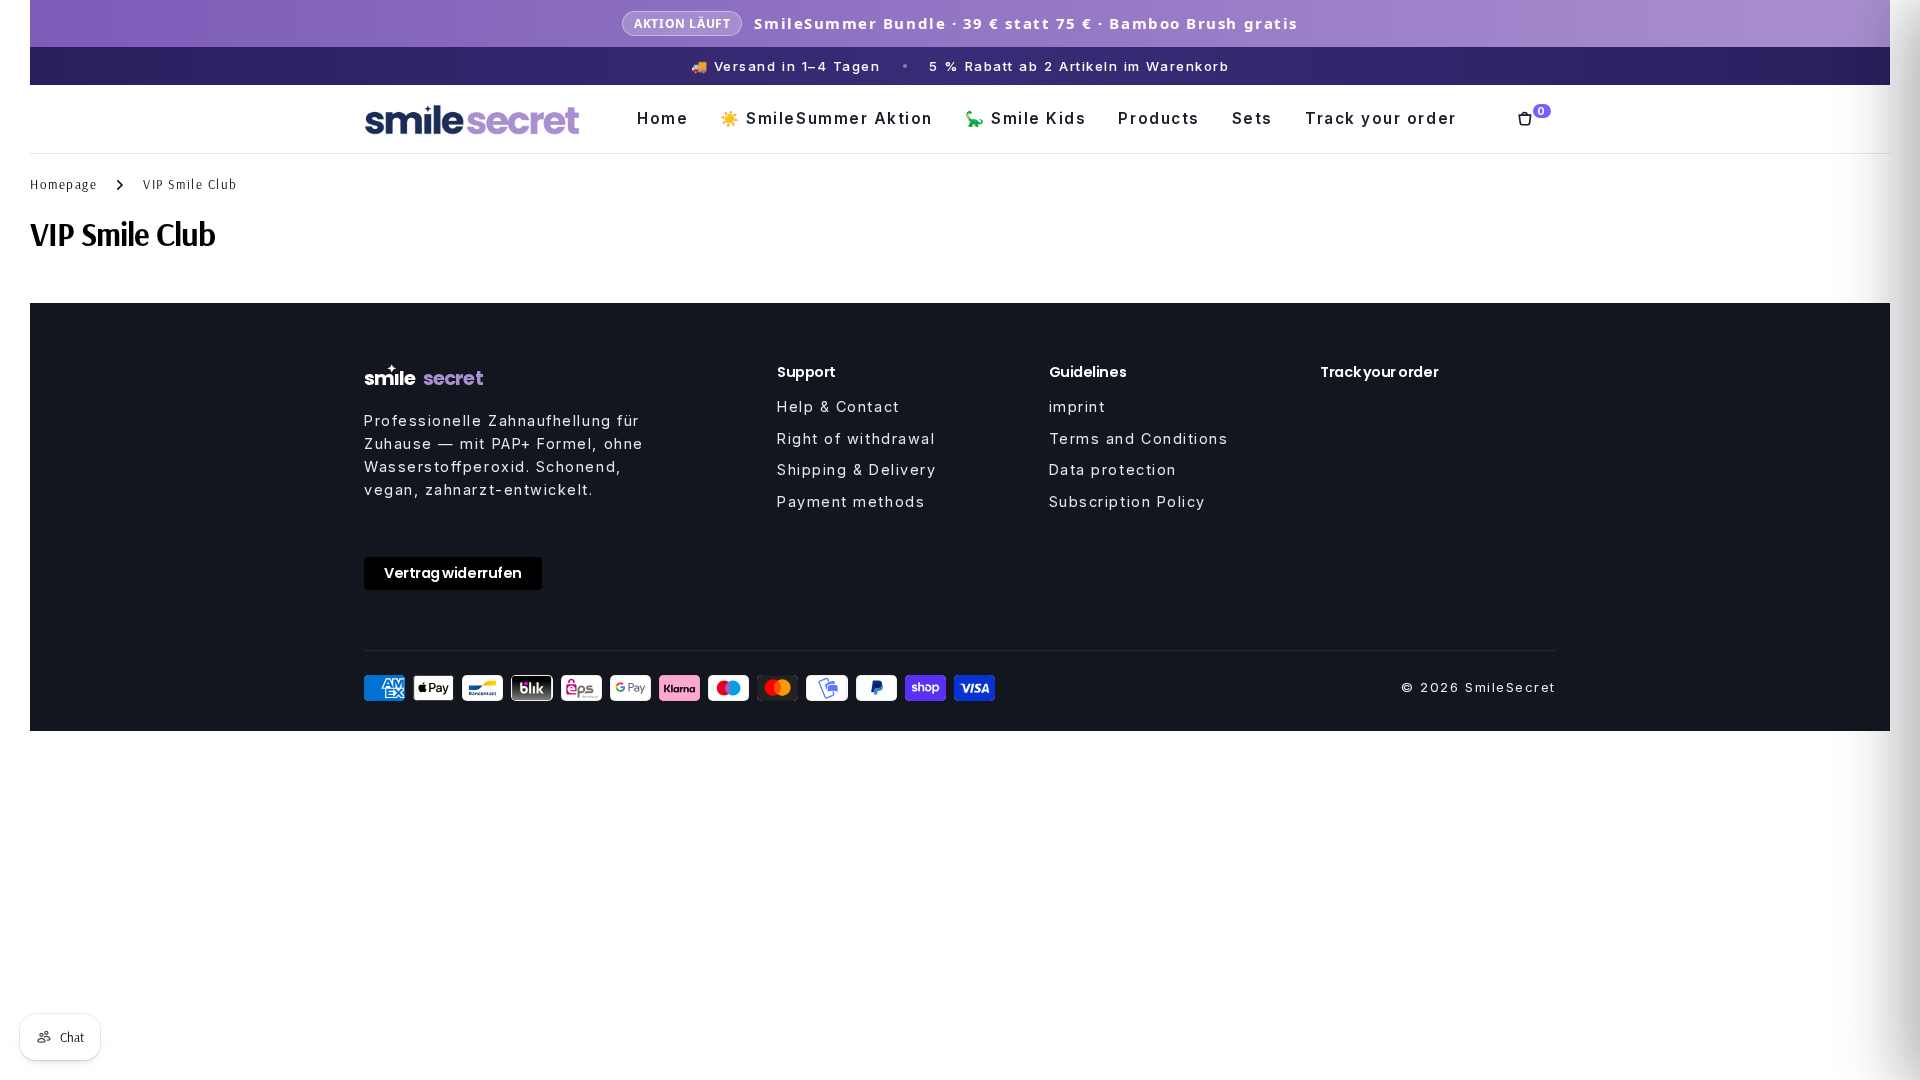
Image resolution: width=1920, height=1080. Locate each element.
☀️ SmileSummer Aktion (826, 118)
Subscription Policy (1127, 501)
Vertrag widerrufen (453, 573)
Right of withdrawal (856, 438)
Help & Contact (838, 406)
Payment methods (851, 501)
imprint (1077, 406)
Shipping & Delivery (856, 469)
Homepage (63, 184)
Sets (1252, 118)
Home (662, 118)
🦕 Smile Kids (1025, 118)
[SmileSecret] (472, 119)
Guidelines (1087, 372)
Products (1158, 118)
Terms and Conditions (1139, 438)
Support (806, 372)
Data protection (1113, 469)
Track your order (1381, 118)
